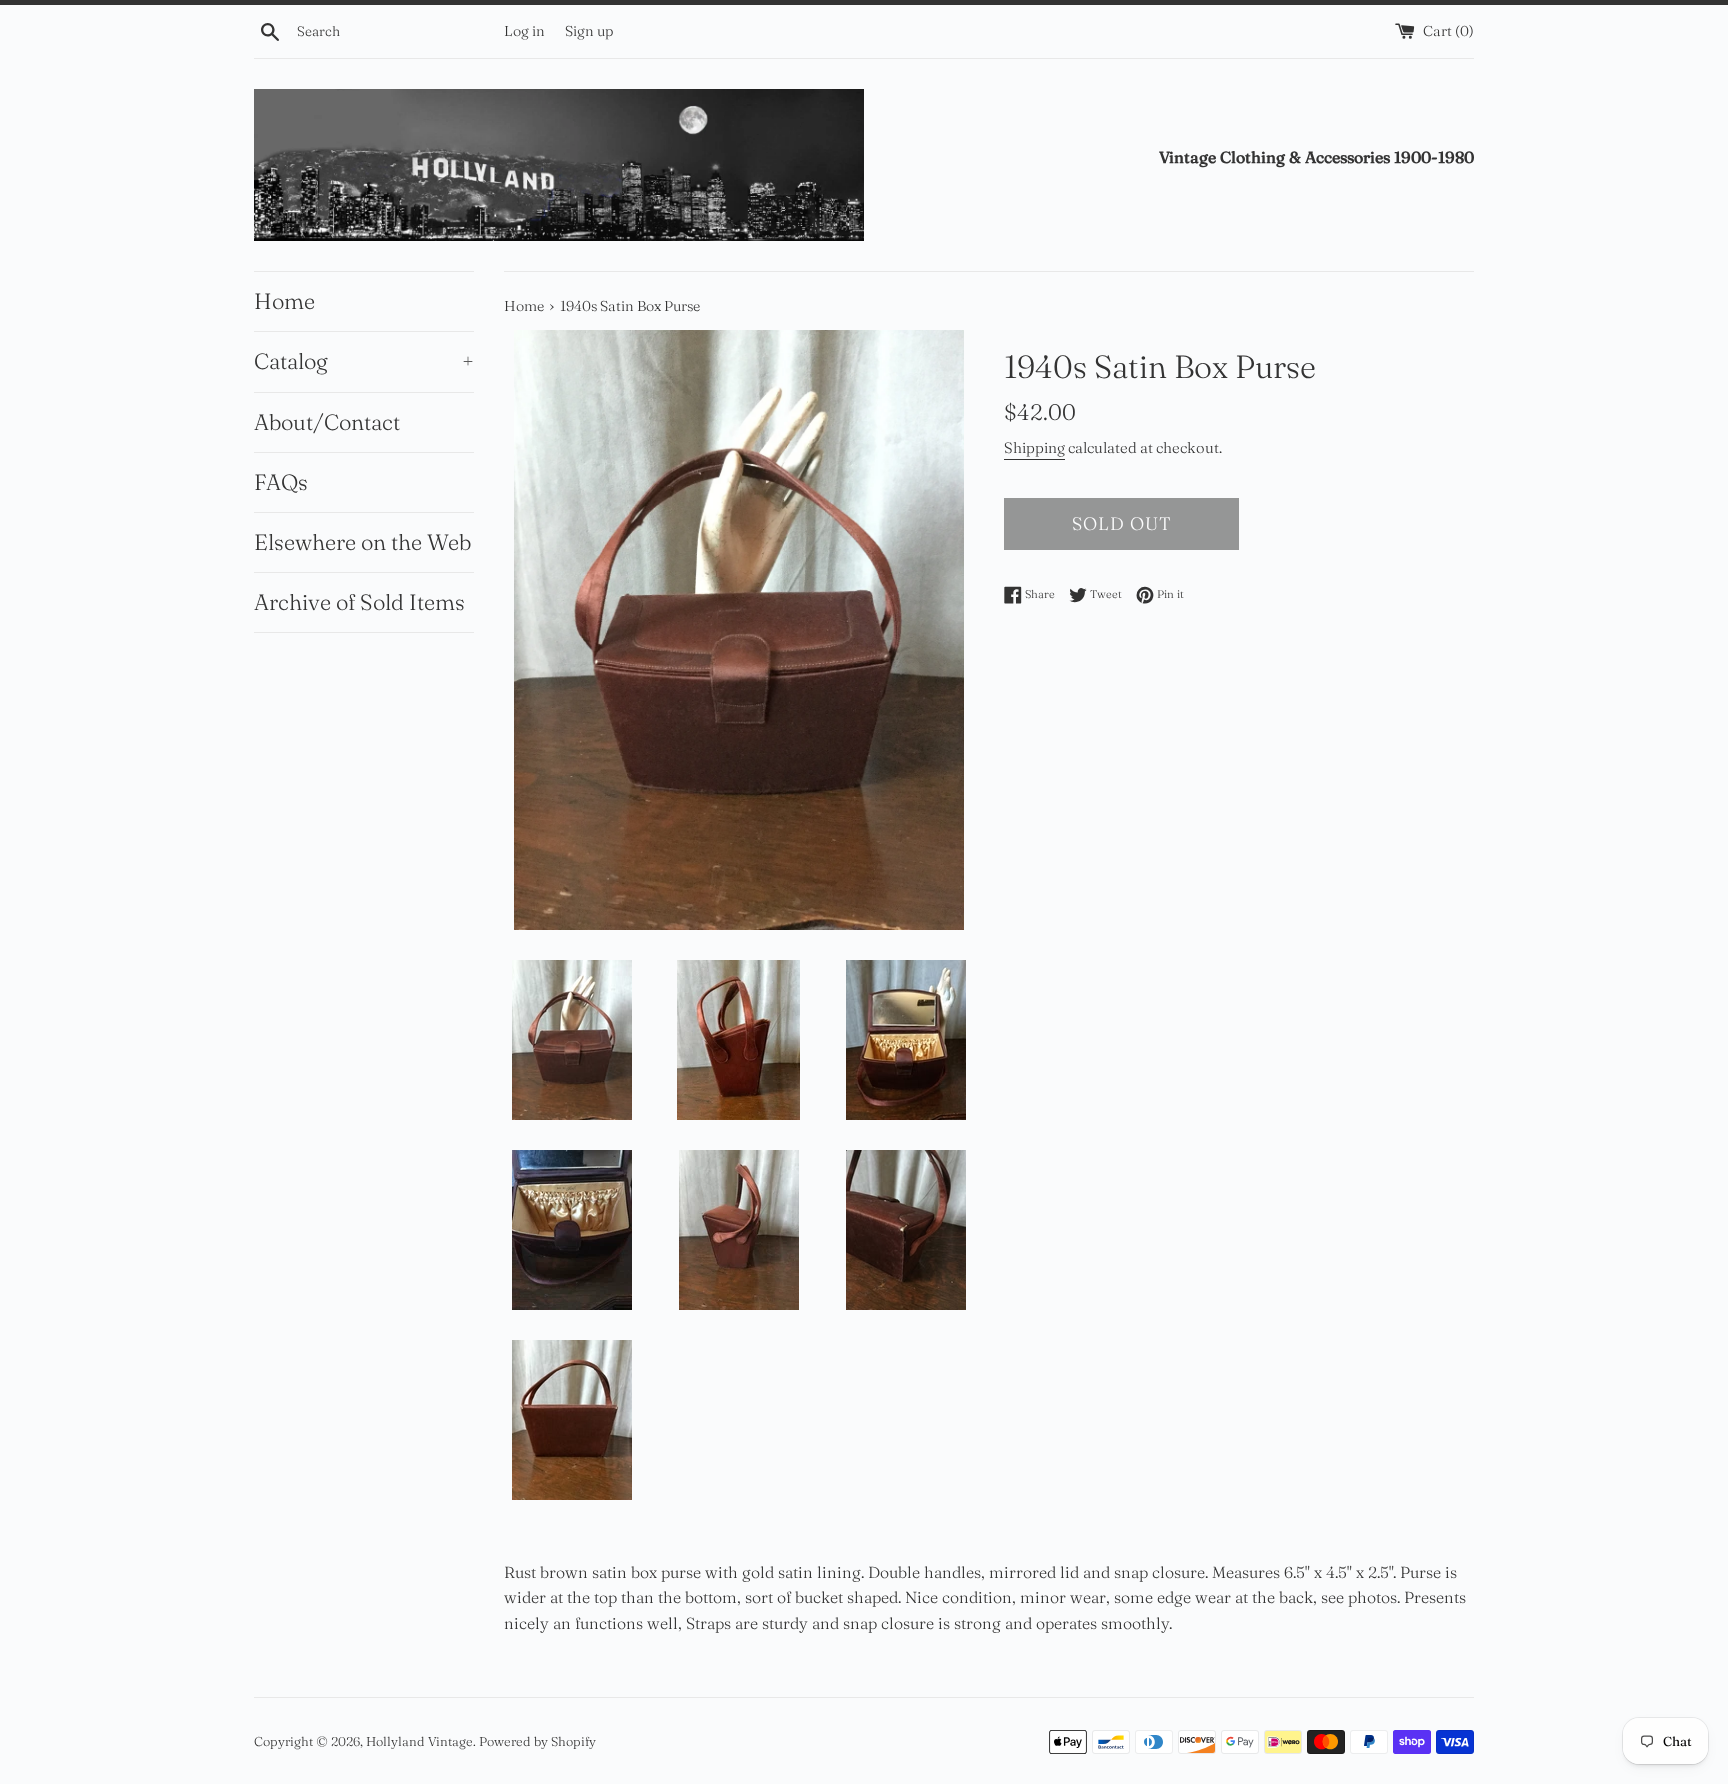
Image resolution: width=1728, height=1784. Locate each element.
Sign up (589, 31)
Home (284, 301)
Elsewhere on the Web (362, 542)
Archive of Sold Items (359, 602)
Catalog (364, 361)
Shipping (1034, 447)
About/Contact (327, 422)
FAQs (281, 482)
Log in (524, 31)
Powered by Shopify (537, 1741)
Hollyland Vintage (419, 1741)
